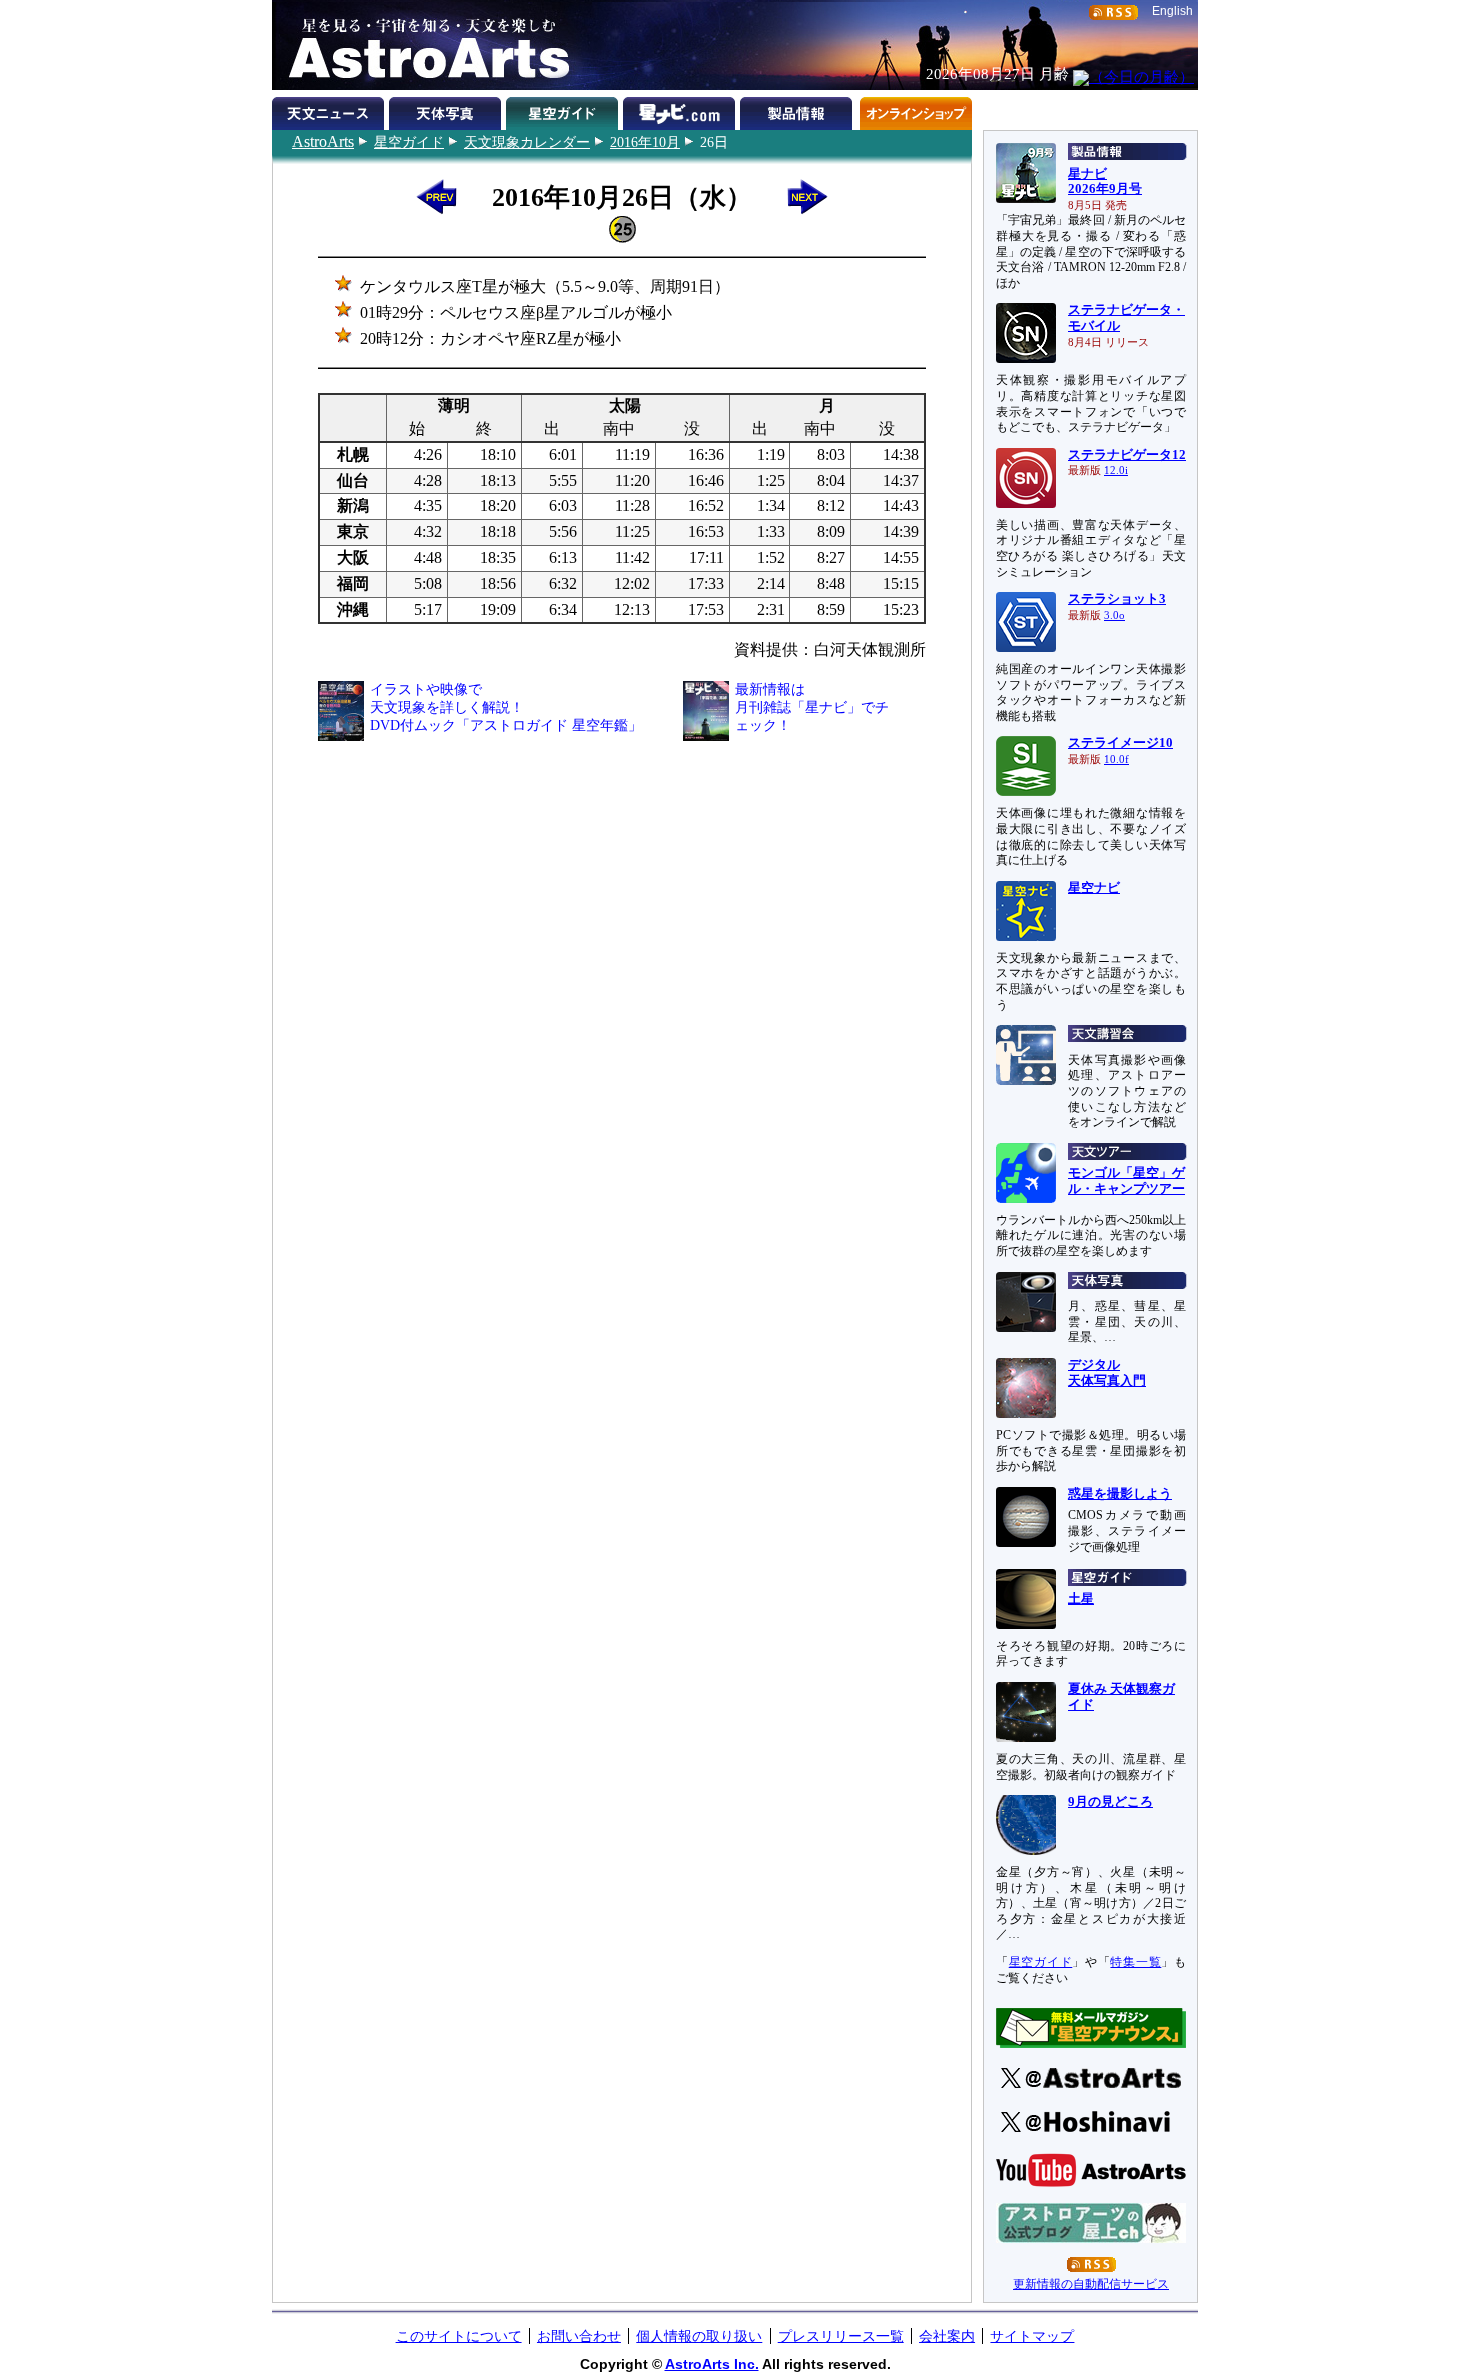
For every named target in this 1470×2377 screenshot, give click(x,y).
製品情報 (798, 110)
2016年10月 (645, 142)
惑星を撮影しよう (1120, 1494)
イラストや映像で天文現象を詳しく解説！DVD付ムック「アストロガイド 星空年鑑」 (506, 707)
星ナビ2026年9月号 (1105, 182)
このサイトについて (459, 2336)
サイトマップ (1032, 2336)
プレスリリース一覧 (841, 2336)
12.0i (1116, 470)
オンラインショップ (915, 110)
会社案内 (947, 2336)
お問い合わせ (579, 2336)
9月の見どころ (1110, 1802)
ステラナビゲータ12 (1127, 455)
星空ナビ (1094, 888)
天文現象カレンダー (527, 142)
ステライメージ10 (1120, 743)
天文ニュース (330, 110)
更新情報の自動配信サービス (1091, 2284)
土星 (1081, 1599)
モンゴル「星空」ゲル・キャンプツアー (1126, 1181)
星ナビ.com (681, 110)
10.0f (1116, 759)
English (1172, 11)
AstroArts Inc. (712, 2364)
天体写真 (447, 110)
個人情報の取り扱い (699, 2336)
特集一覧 (1135, 1962)
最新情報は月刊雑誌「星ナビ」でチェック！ (812, 707)
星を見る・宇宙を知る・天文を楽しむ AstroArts (422, 45)
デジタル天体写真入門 (1107, 1373)
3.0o (1114, 615)
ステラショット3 (1117, 599)
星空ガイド (409, 142)
